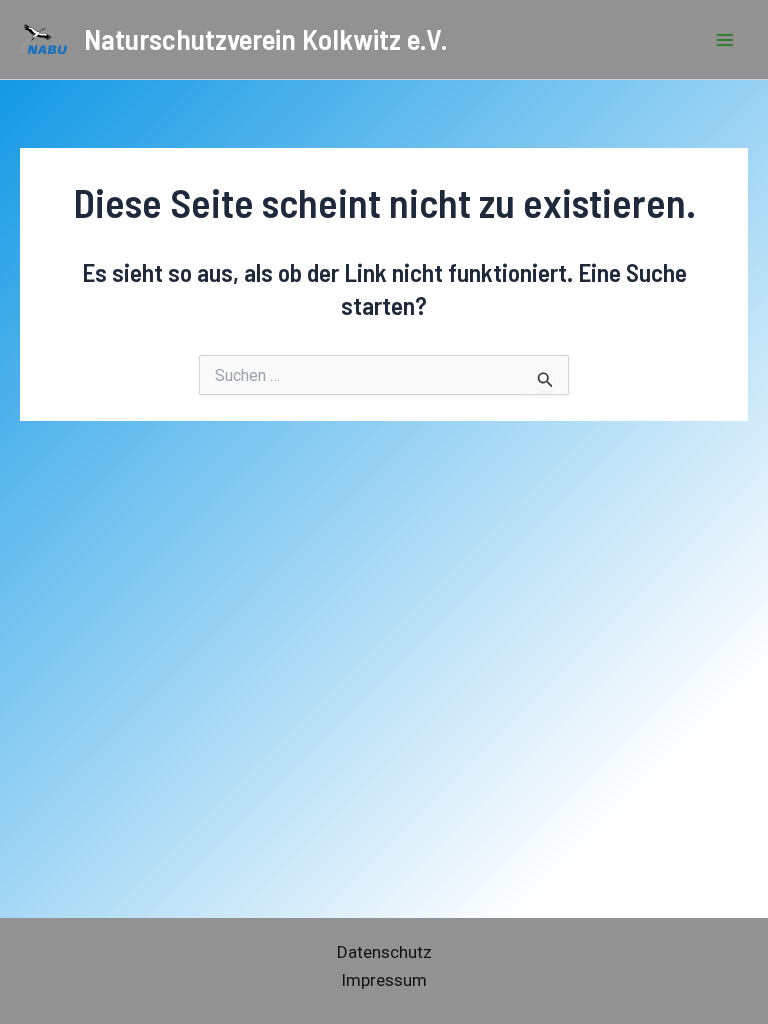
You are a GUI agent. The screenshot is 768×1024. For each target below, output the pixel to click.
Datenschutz (384, 952)
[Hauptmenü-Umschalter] (726, 40)
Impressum (384, 980)
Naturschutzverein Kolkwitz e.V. (266, 38)
